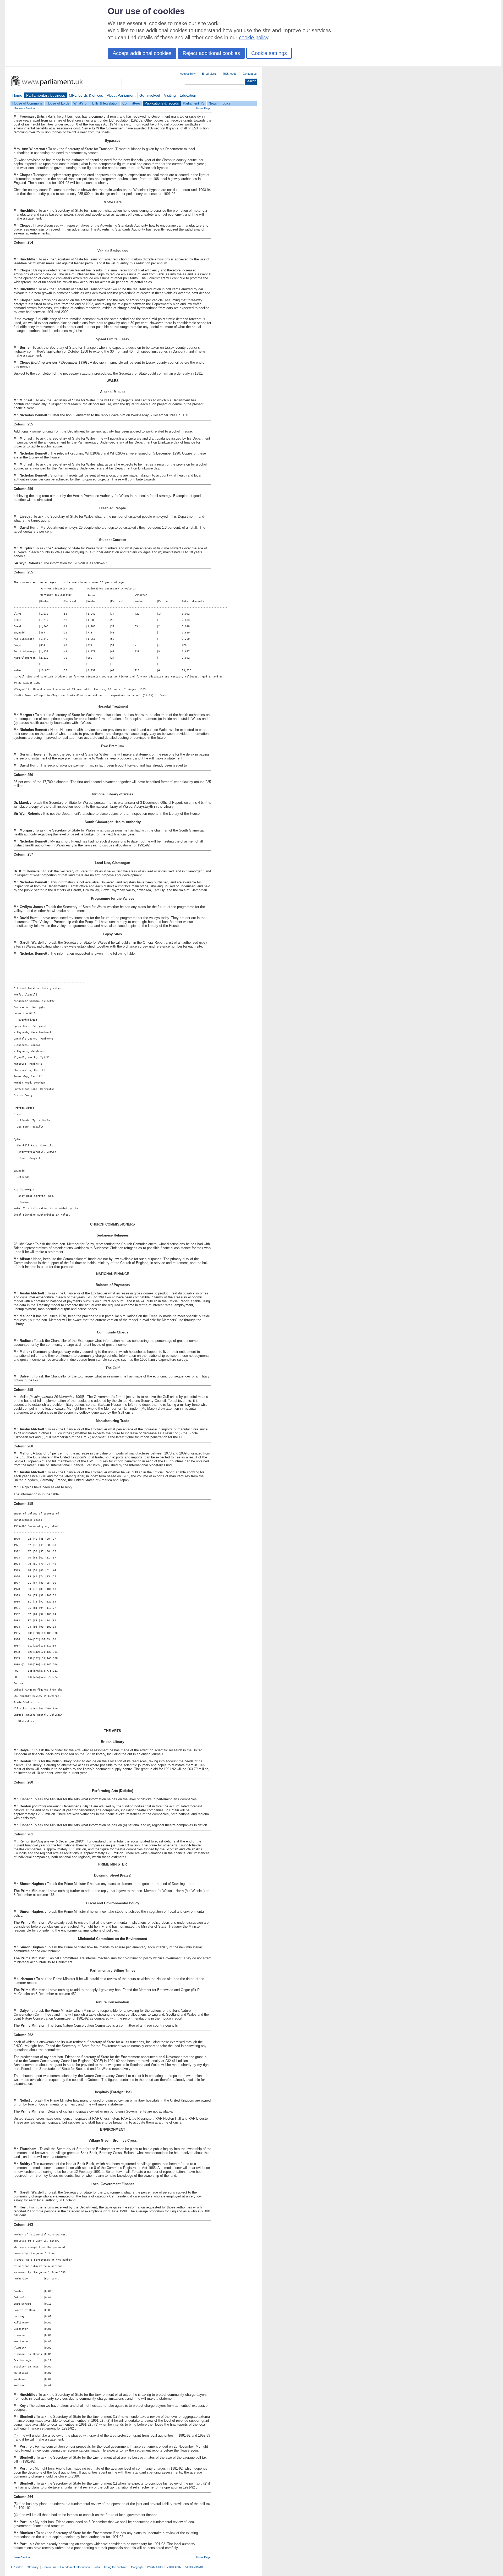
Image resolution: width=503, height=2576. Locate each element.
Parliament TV (194, 103)
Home (17, 95)
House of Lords (58, 103)
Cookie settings (269, 53)
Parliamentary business (46, 95)
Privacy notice (155, 2567)
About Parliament (121, 95)
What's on (81, 103)
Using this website (116, 2567)
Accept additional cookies (142, 53)
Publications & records (162, 103)
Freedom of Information (75, 2567)
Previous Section (25, 108)
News (213, 103)
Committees (132, 103)
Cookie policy (174, 2567)
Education (188, 95)
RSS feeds (230, 74)
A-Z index (17, 2567)
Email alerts (209, 74)
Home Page (203, 108)
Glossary (33, 2567)
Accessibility (188, 74)
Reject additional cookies (211, 53)
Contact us (250, 74)
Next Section (22, 2557)
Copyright (137, 2567)
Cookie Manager (194, 2567)
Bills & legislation (105, 103)
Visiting (170, 95)
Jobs (97, 2567)
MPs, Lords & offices (86, 95)
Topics (226, 103)
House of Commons (27, 103)
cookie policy (254, 37)
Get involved (150, 95)
